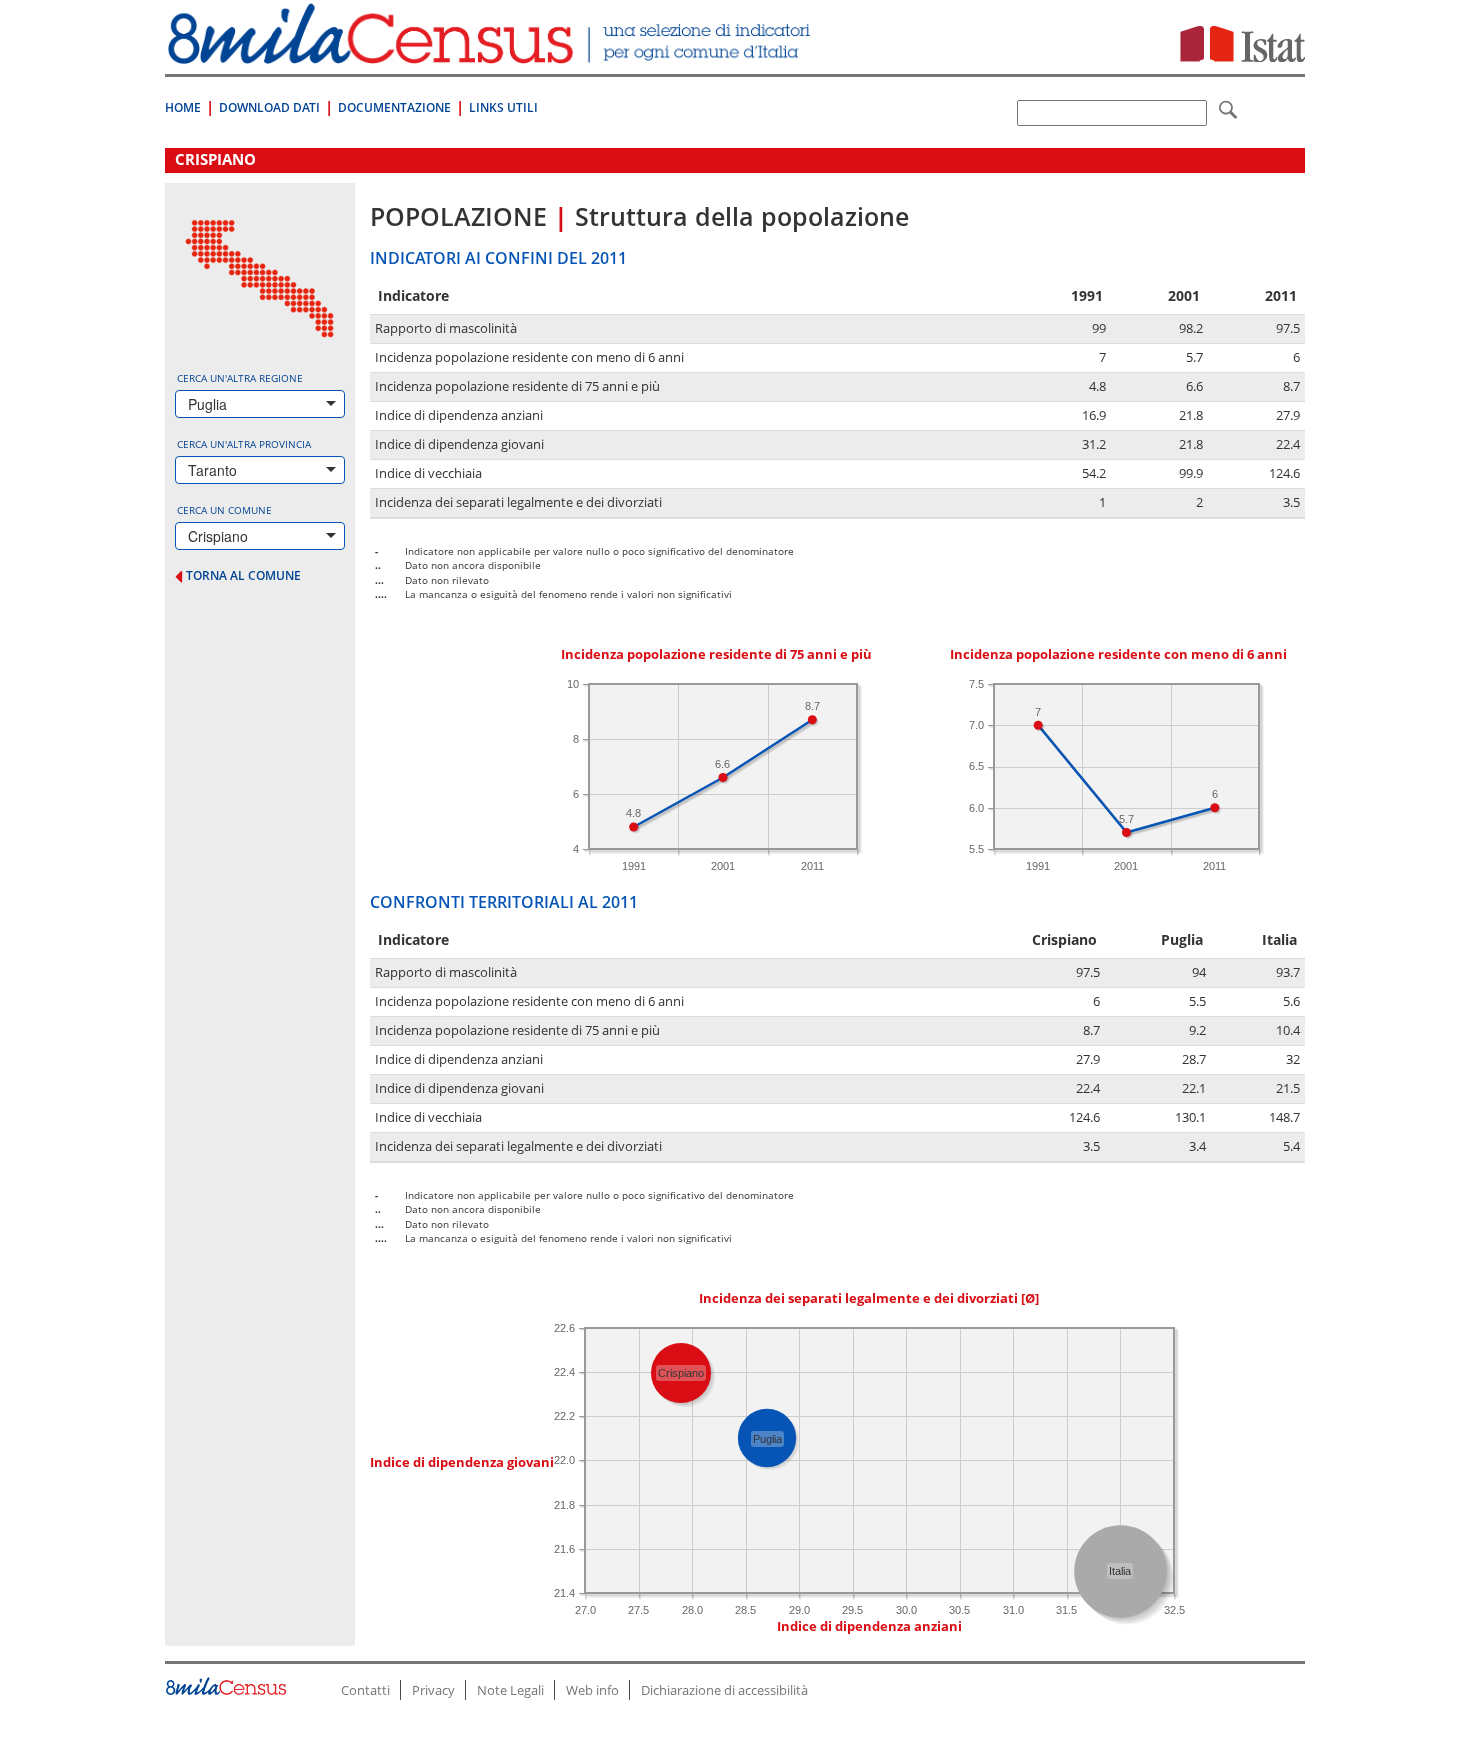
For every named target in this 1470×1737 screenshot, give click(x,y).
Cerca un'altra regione (240, 378)
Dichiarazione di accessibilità (724, 1690)
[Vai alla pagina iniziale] (491, 53)
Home (183, 107)
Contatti (365, 1690)
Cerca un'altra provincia (244, 444)
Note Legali (510, 1690)
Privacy (433, 1690)
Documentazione (394, 107)
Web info (592, 1690)
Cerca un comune (224, 510)
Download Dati (269, 107)
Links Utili (503, 107)
